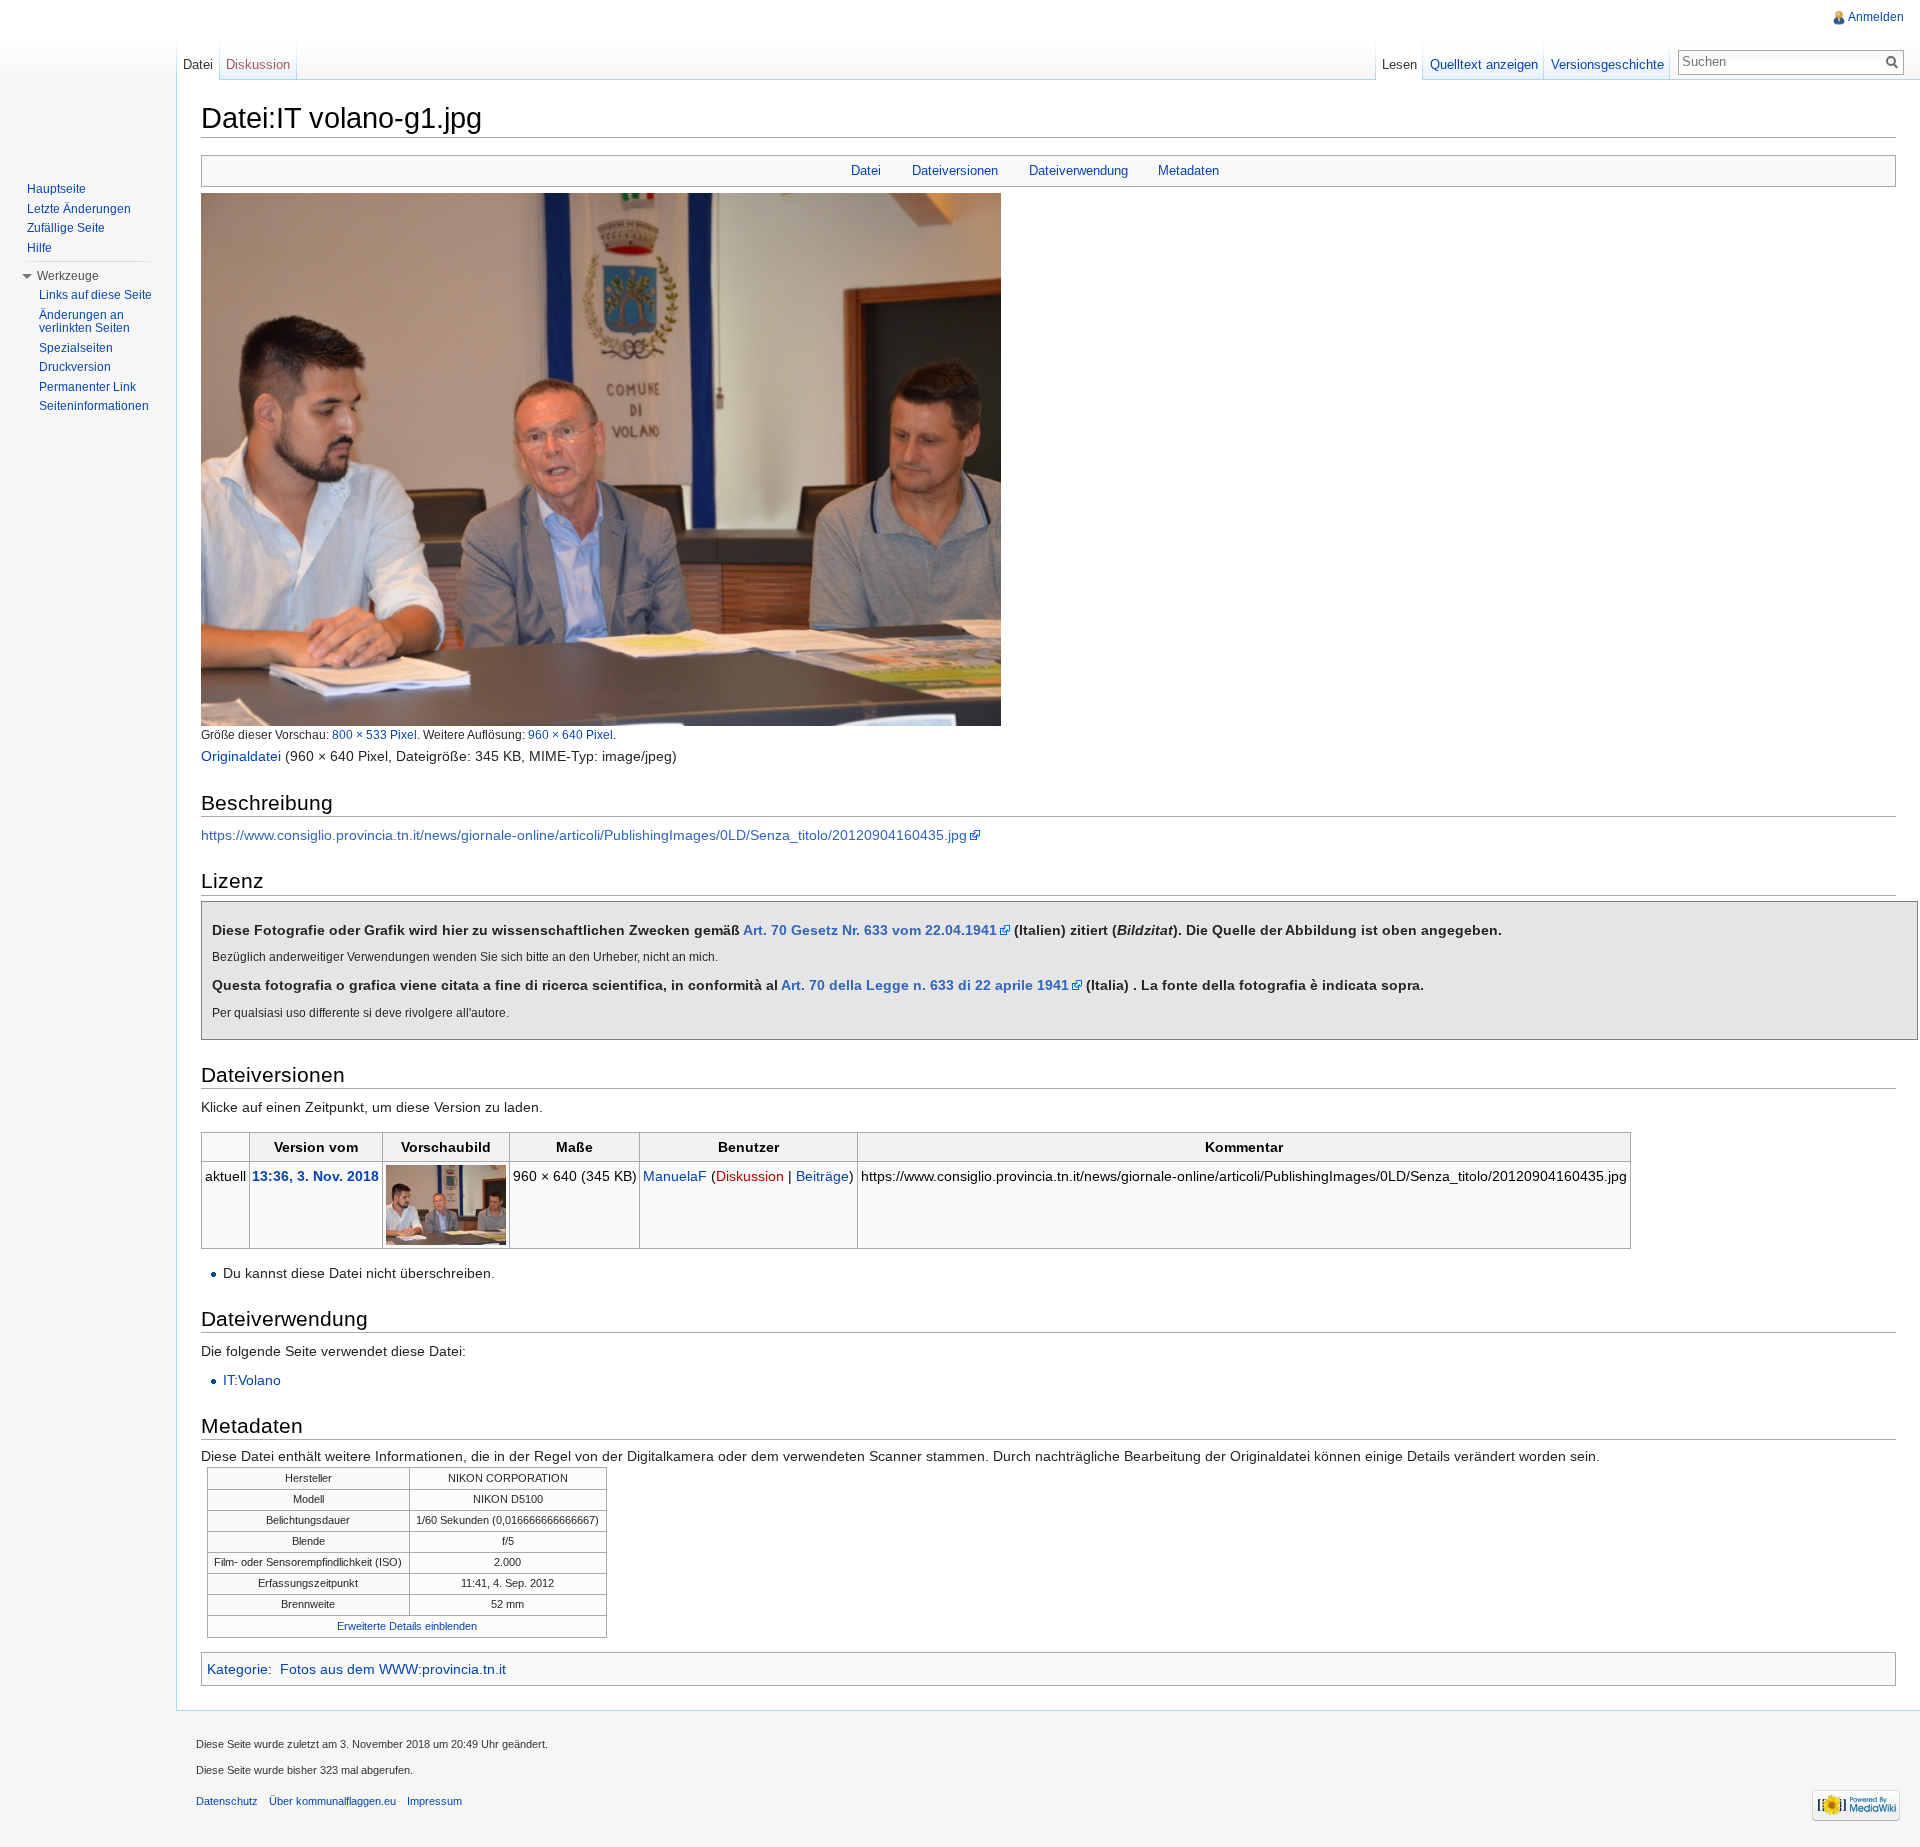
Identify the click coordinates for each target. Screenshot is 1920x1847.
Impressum (434, 1801)
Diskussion (750, 1176)
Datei (866, 170)
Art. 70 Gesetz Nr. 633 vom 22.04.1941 (870, 930)
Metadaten (1188, 170)
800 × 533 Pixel (374, 734)
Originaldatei (241, 756)
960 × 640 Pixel (570, 734)
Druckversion (75, 367)
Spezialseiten (76, 348)
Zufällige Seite (66, 228)
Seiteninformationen (94, 406)
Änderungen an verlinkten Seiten (84, 322)
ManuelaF (675, 1176)
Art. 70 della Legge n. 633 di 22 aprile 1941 (925, 985)
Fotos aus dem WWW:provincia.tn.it (393, 1669)
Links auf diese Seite (95, 295)
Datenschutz (227, 1801)
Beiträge (822, 1176)
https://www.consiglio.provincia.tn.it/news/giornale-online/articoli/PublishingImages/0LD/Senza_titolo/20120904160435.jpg (584, 835)
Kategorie (237, 1669)
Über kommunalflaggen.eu (332, 1801)
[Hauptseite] (88, 80)
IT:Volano (252, 1380)
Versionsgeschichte (1607, 64)
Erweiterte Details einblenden (407, 1626)
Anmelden (1876, 17)
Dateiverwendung (1078, 170)
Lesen (1399, 64)
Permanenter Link (87, 387)
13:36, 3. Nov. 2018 (315, 1176)
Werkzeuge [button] (68, 276)
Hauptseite (56, 189)
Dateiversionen (955, 170)
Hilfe (39, 248)
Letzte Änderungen (79, 209)
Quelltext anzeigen (1484, 64)
